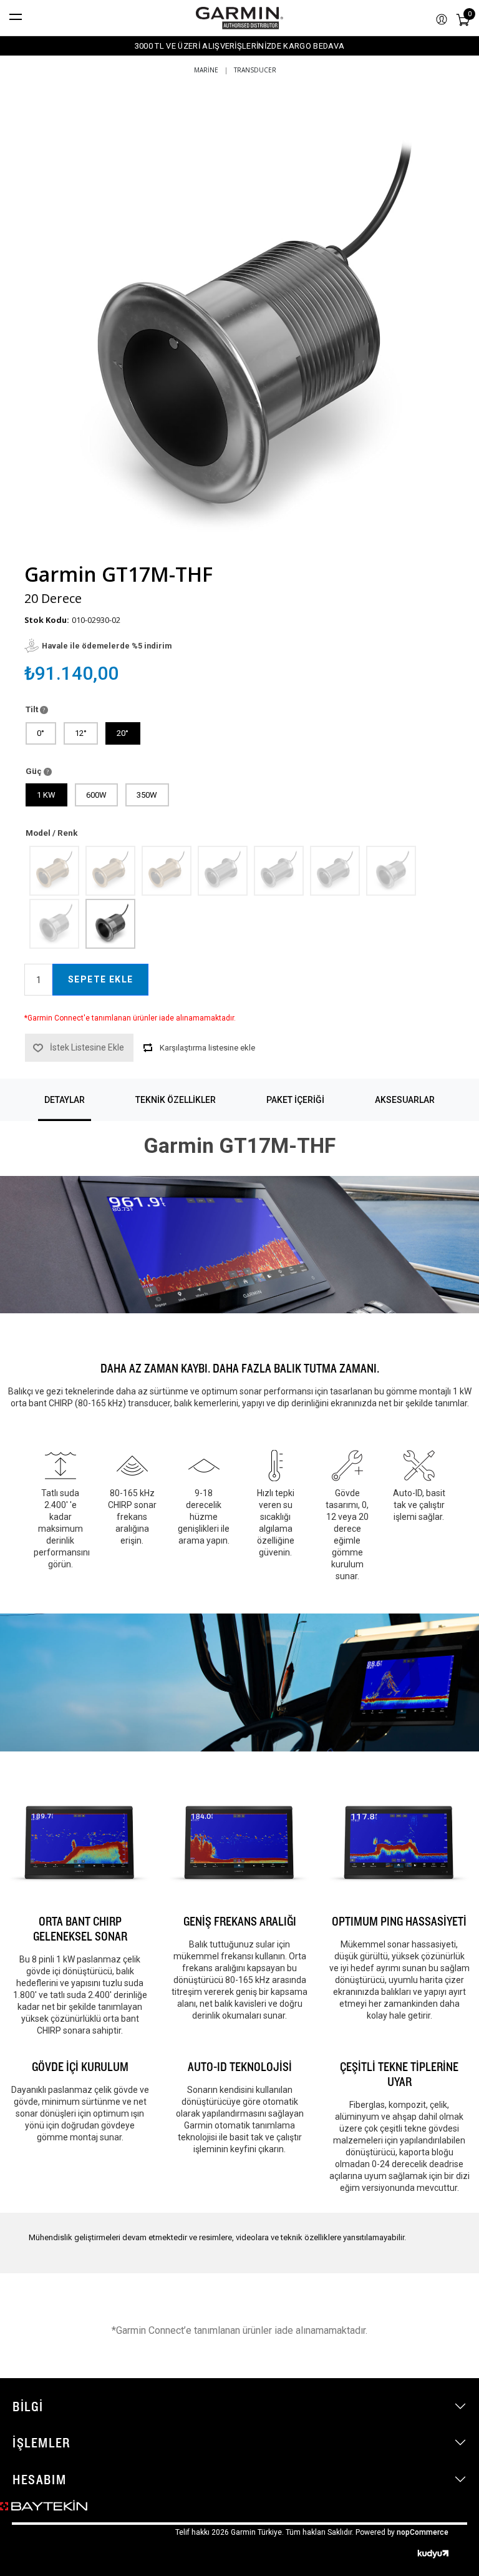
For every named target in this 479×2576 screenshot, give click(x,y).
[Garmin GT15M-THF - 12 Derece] (278, 870)
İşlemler (41, 2442)
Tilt (33, 709)
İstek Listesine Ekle (87, 1047)
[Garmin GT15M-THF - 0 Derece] (222, 870)
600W (96, 795)
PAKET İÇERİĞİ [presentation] (295, 1100)
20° (123, 733)
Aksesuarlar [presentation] (405, 1100)
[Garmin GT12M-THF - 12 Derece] (110, 870)
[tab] (65, 1100)
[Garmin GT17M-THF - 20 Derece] (110, 923)
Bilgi (28, 2406)
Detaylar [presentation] (65, 1100)
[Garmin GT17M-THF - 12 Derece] (54, 923)
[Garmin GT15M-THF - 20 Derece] (334, 870)
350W (147, 795)
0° (41, 733)
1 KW (46, 795)
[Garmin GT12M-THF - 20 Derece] (166, 870)
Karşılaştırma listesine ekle (207, 1048)
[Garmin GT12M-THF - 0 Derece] (54, 870)
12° (81, 733)
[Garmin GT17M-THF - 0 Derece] (390, 870)
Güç (35, 771)
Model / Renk (51, 833)
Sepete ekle (100, 979)
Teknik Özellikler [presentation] (176, 1100)
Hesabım (39, 2479)
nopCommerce (423, 2532)
